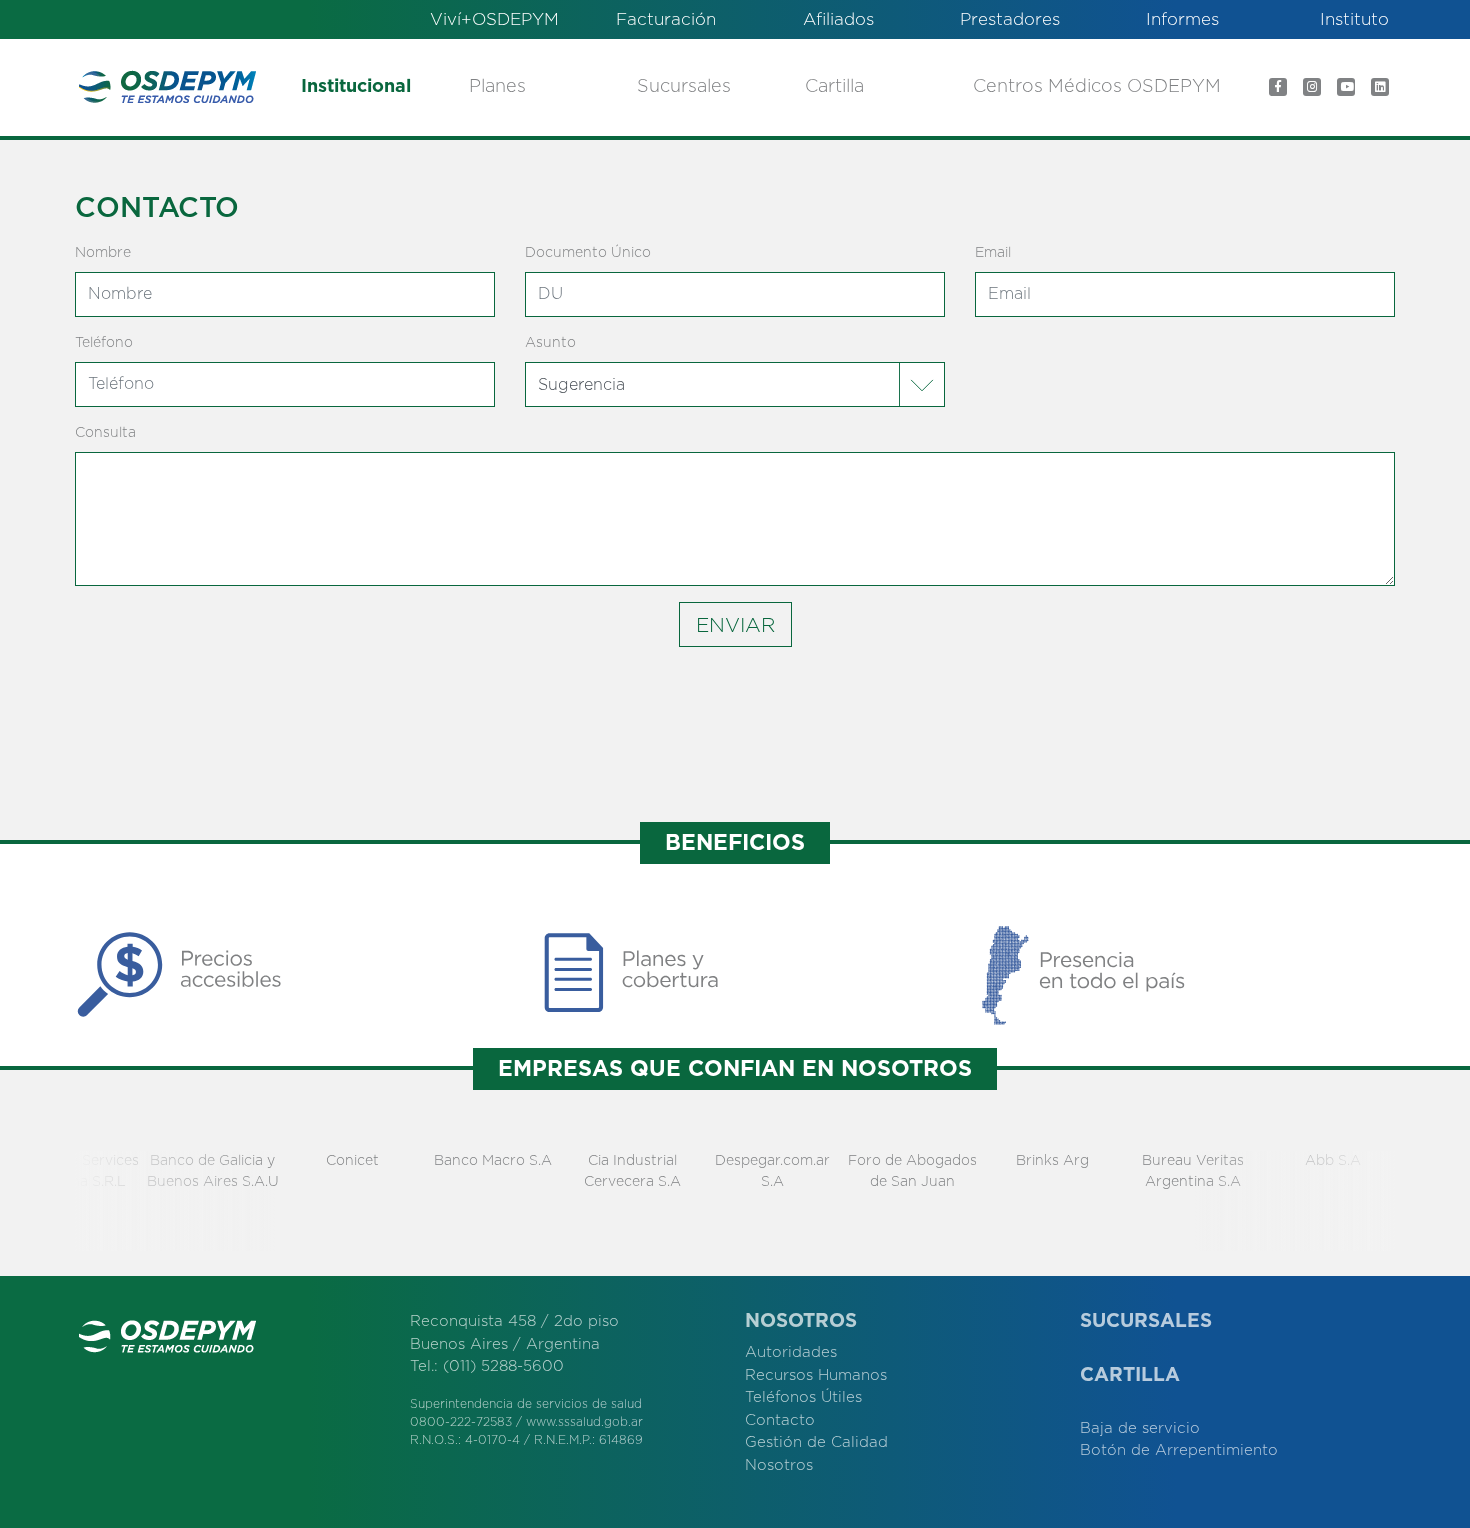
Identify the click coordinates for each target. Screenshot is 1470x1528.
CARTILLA (1130, 1375)
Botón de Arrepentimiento (1179, 1450)
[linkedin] (1380, 87)
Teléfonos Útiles (803, 1397)
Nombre (103, 253)
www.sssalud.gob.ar (584, 1422)
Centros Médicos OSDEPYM (1097, 87)
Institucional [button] (356, 87)
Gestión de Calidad (816, 1442)
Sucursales (684, 87)
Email (993, 253)
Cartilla (834, 87)
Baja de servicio (1140, 1428)
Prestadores (1010, 19)
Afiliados (838, 19)
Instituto (1354, 19)
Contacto (780, 1420)
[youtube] (1346, 87)
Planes (497, 87)
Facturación (666, 19)
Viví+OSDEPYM (494, 19)
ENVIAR (735, 626)
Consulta (105, 433)
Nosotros (779, 1465)
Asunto (550, 343)
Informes (1182, 19)
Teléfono (104, 343)
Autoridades (791, 1352)
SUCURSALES (1146, 1321)
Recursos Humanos (816, 1375)
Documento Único (588, 253)
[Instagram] (1312, 87)
